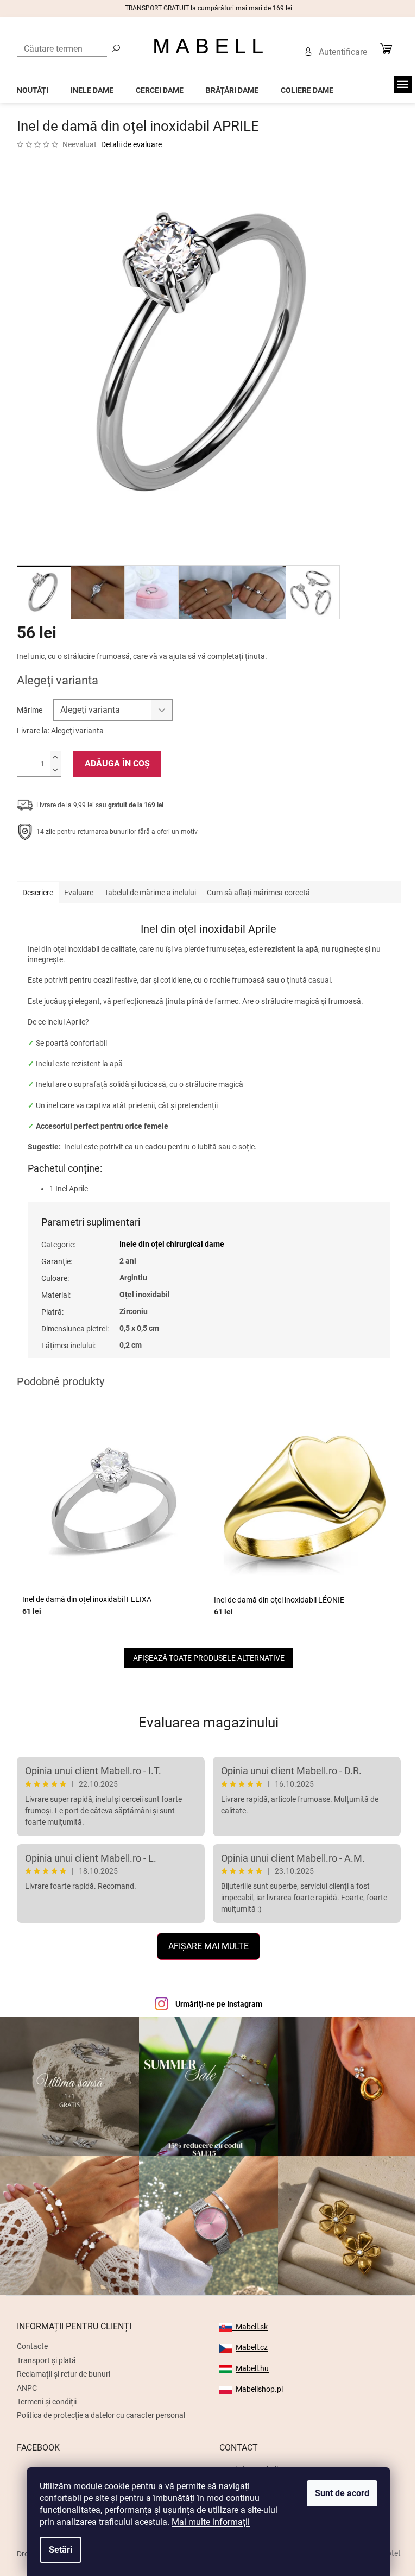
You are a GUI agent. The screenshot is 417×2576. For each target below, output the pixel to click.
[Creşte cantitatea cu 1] (55, 758)
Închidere (96, 865)
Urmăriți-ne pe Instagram (219, 2004)
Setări (61, 2550)
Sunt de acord (342, 2493)
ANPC (27, 2388)
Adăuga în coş (117, 764)
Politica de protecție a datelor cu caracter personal (101, 2415)
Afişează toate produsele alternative (209, 1658)
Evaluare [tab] (79, 893)
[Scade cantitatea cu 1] (55, 770)
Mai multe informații (211, 2522)
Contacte (32, 2346)
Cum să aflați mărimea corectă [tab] (258, 893)
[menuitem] (33, 87)
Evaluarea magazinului (208, 1723)
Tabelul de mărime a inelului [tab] (150, 893)
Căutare (116, 48)
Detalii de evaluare (131, 144)
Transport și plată (46, 2360)
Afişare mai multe (208, 1946)
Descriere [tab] (38, 893)
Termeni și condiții (47, 2402)
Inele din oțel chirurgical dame (172, 1244)
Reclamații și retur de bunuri (64, 2374)
